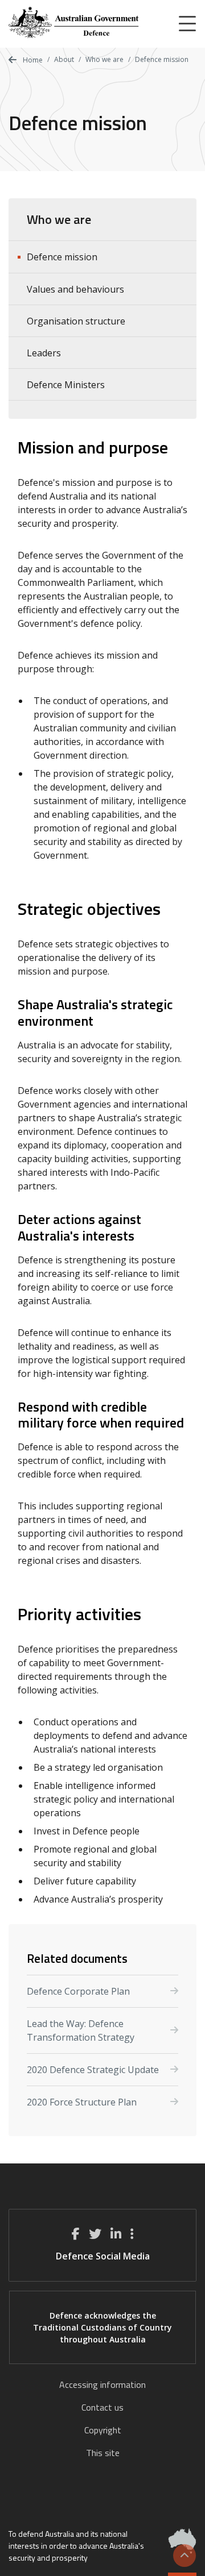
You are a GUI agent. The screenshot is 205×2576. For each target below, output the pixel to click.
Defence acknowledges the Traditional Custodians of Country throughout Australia (102, 2327)
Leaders (44, 353)
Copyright (103, 2430)
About (64, 59)
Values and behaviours (75, 289)
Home (32, 60)
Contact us (102, 2407)
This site (103, 2453)
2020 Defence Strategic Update (93, 2070)
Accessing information (102, 2384)
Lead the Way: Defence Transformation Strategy (81, 2030)
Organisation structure (76, 321)
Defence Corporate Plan (78, 1991)
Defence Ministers (66, 385)
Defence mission (62, 257)
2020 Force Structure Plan (82, 2102)
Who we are (104, 59)
